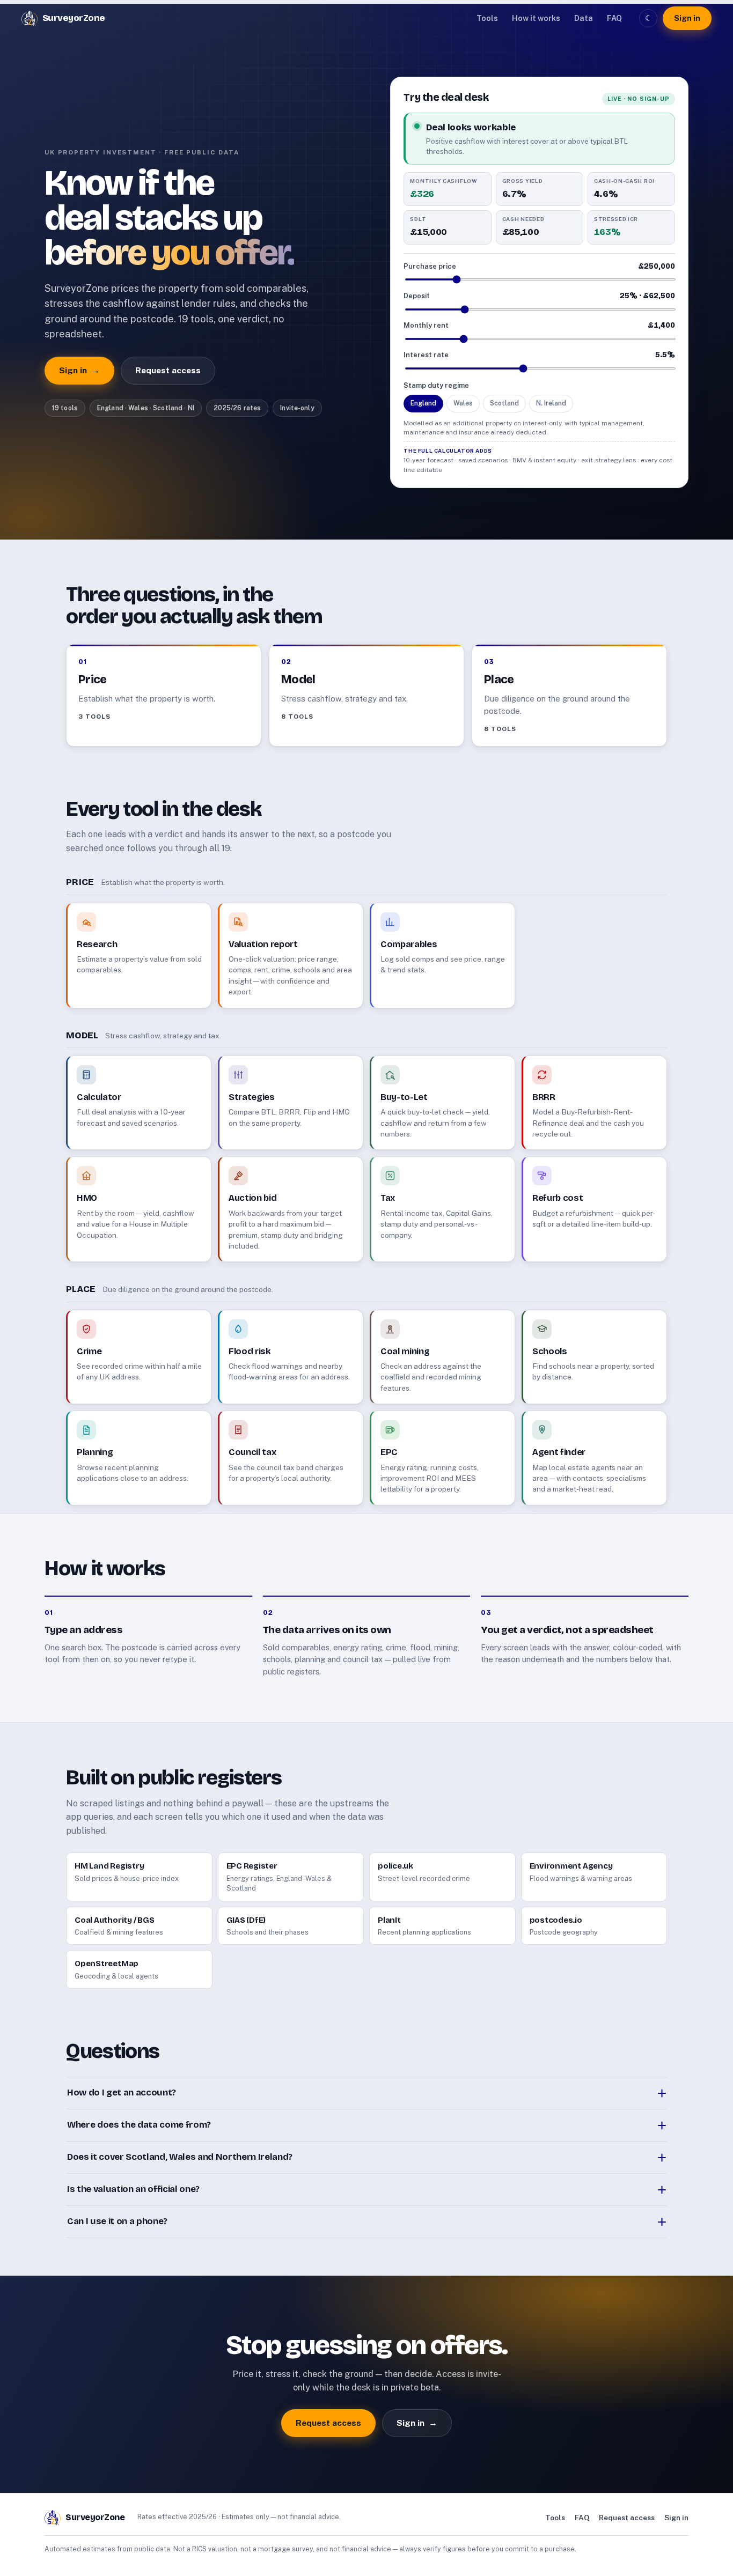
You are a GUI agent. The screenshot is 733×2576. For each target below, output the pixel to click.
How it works (536, 18)
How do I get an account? (122, 2092)
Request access (168, 370)
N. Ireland (551, 403)
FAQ (614, 18)
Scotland (504, 403)
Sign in (687, 18)
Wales (463, 403)
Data (584, 18)
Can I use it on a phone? (117, 2221)
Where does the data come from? (139, 2125)
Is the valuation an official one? (133, 2189)
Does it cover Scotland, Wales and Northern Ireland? (180, 2157)
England (423, 403)
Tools (487, 18)
